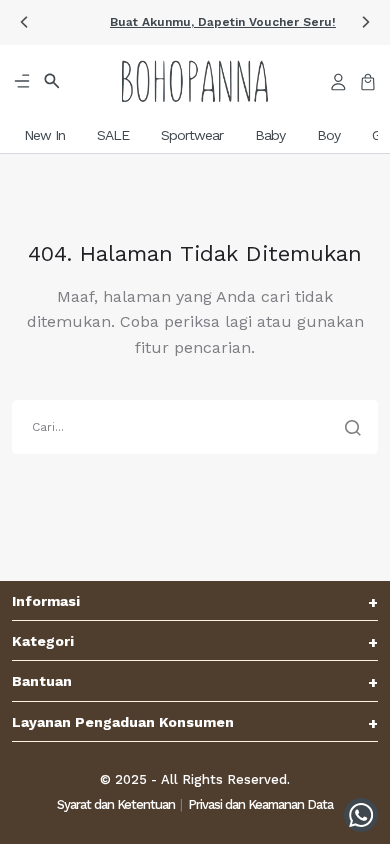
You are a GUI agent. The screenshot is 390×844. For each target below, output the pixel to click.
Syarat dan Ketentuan (116, 804)
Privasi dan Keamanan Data (260, 804)
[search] (195, 427)
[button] (24, 22)
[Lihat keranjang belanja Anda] (368, 81)
